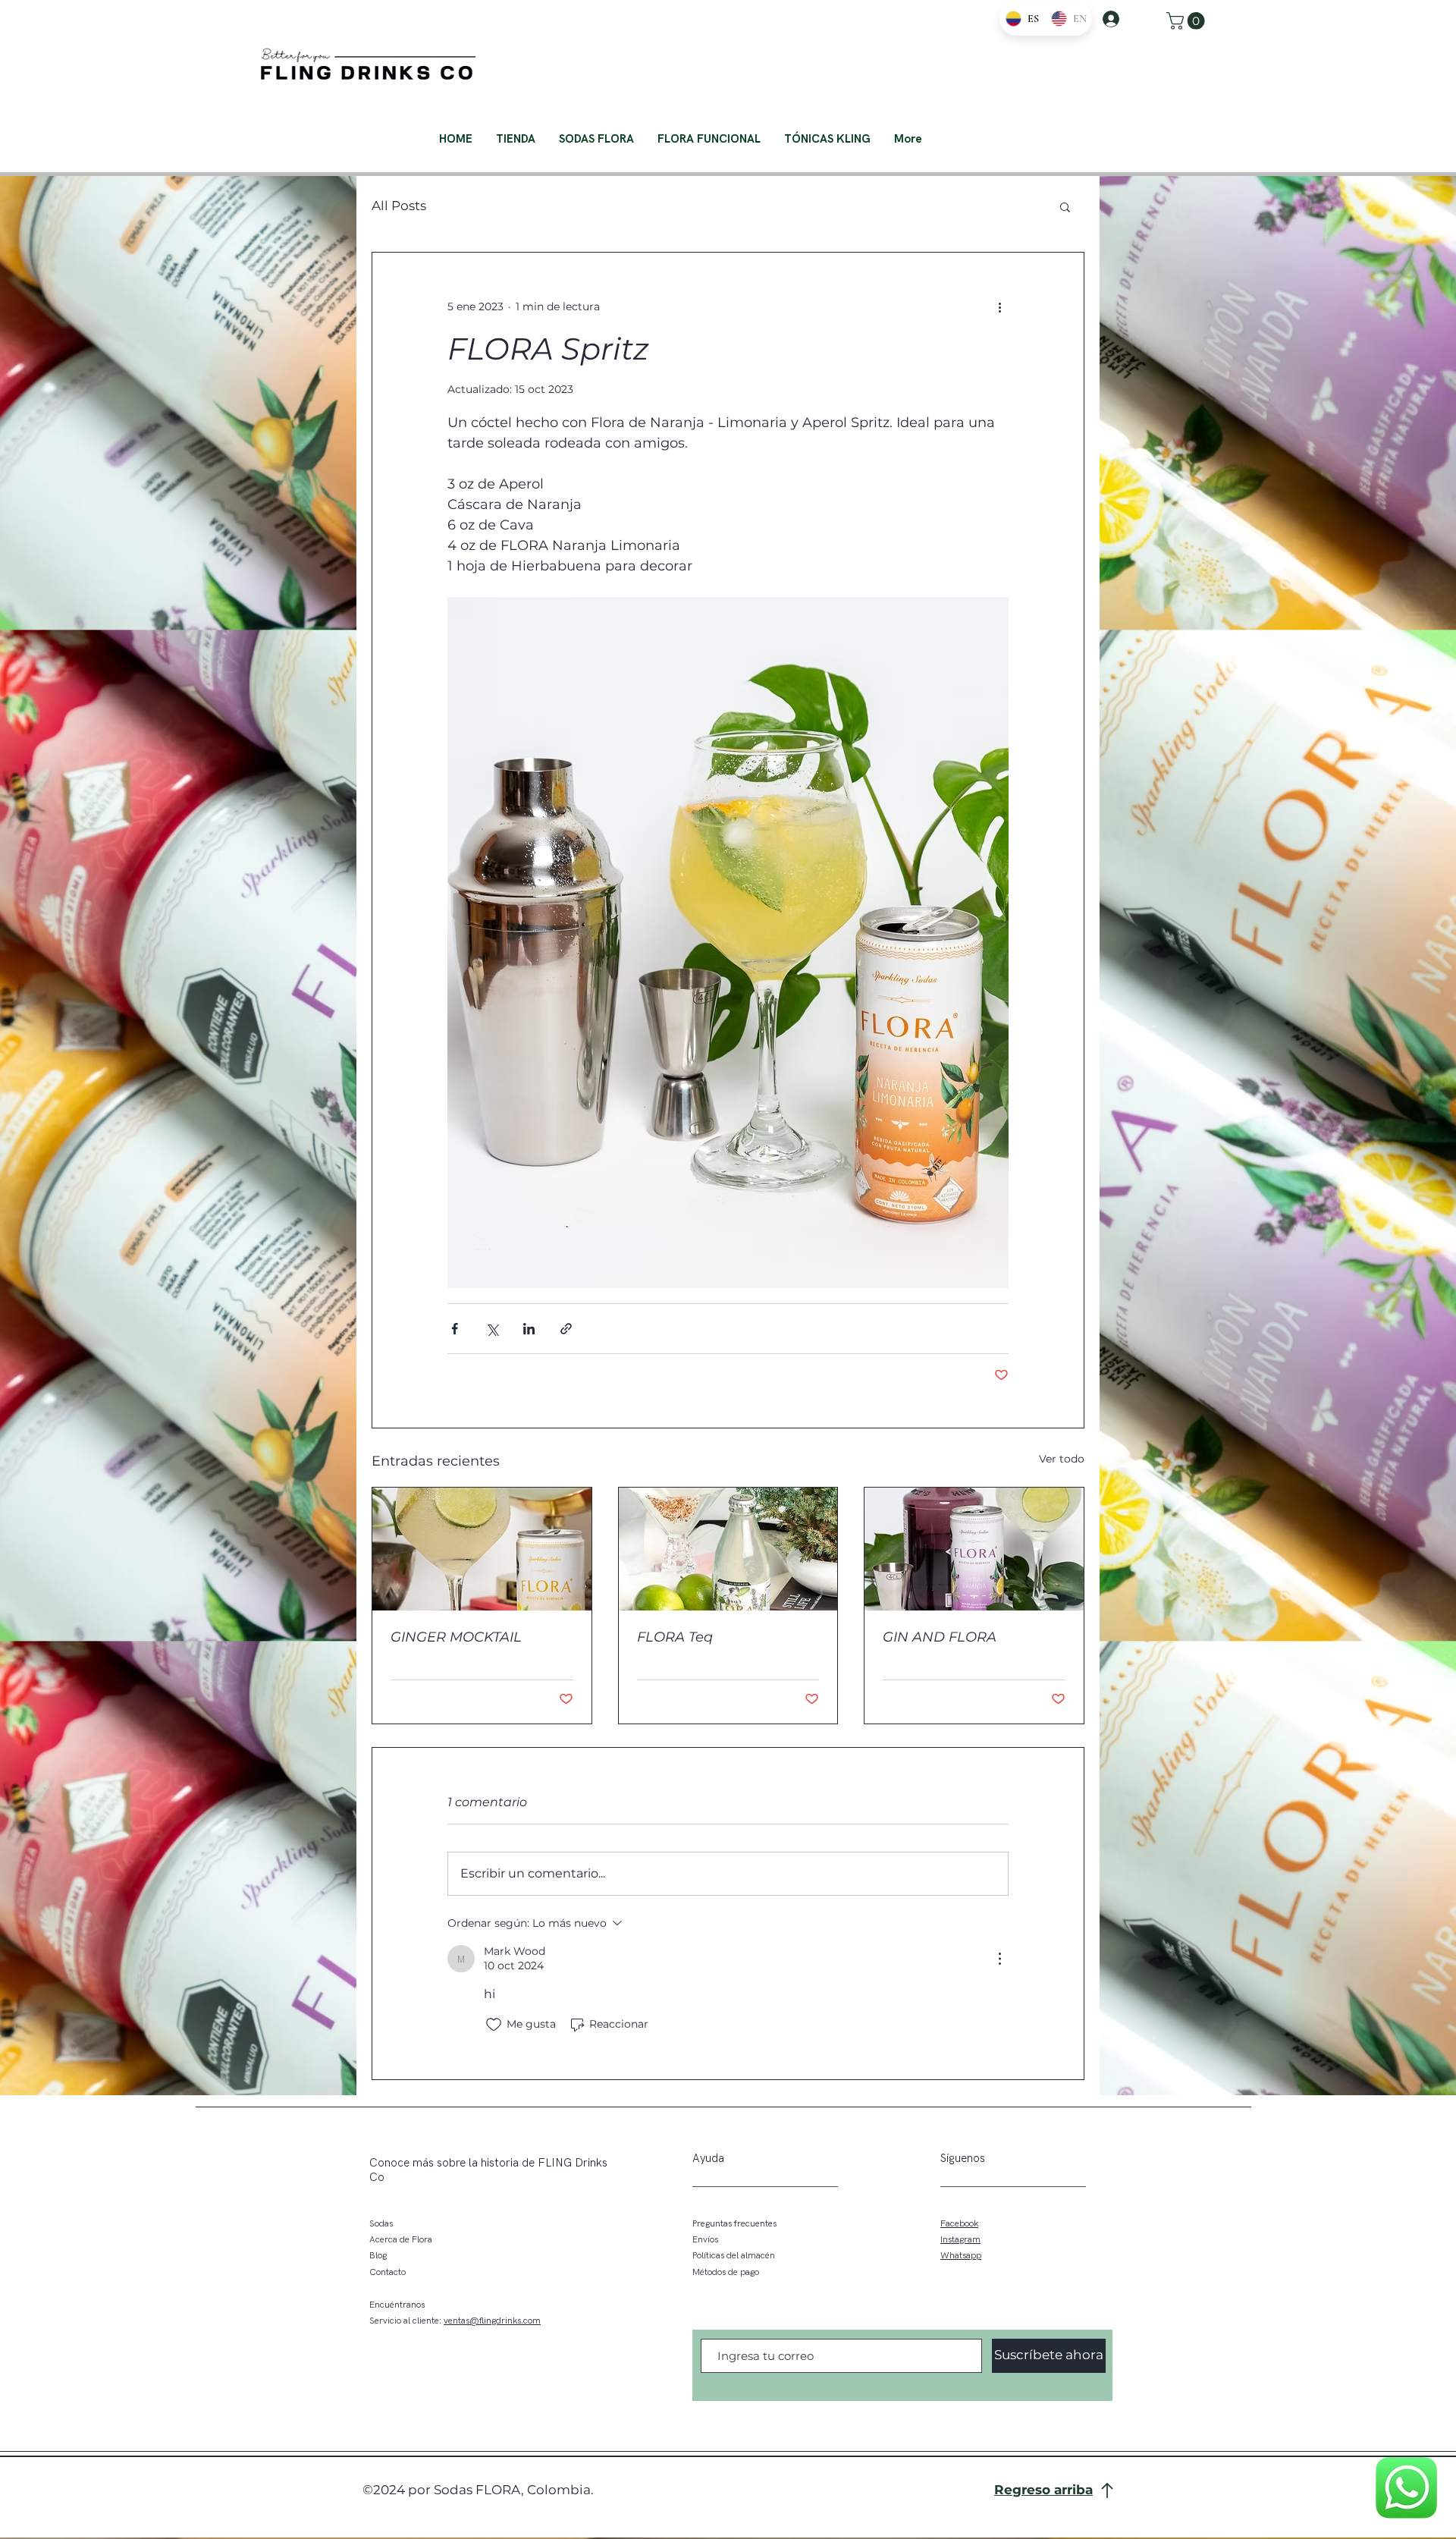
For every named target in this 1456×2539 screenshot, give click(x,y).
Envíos (705, 2240)
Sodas (381, 2224)
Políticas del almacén (734, 2256)
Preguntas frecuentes (734, 2224)
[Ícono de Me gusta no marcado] (494, 2025)
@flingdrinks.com (505, 2321)
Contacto (388, 2272)
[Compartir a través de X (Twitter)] (492, 1329)
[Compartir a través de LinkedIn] (529, 1329)
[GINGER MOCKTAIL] (482, 1549)
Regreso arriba (1043, 2490)
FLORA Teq (675, 1637)
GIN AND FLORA (940, 1637)
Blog (378, 2256)
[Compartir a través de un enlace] (566, 1329)
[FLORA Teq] (728, 1549)
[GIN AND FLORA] (974, 1549)
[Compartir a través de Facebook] (455, 1329)
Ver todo (1062, 1459)
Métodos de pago (726, 2272)
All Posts (399, 206)
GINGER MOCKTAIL (456, 1637)
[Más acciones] (999, 307)
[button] (1188, 21)
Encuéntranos (397, 2305)
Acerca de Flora (401, 2240)
